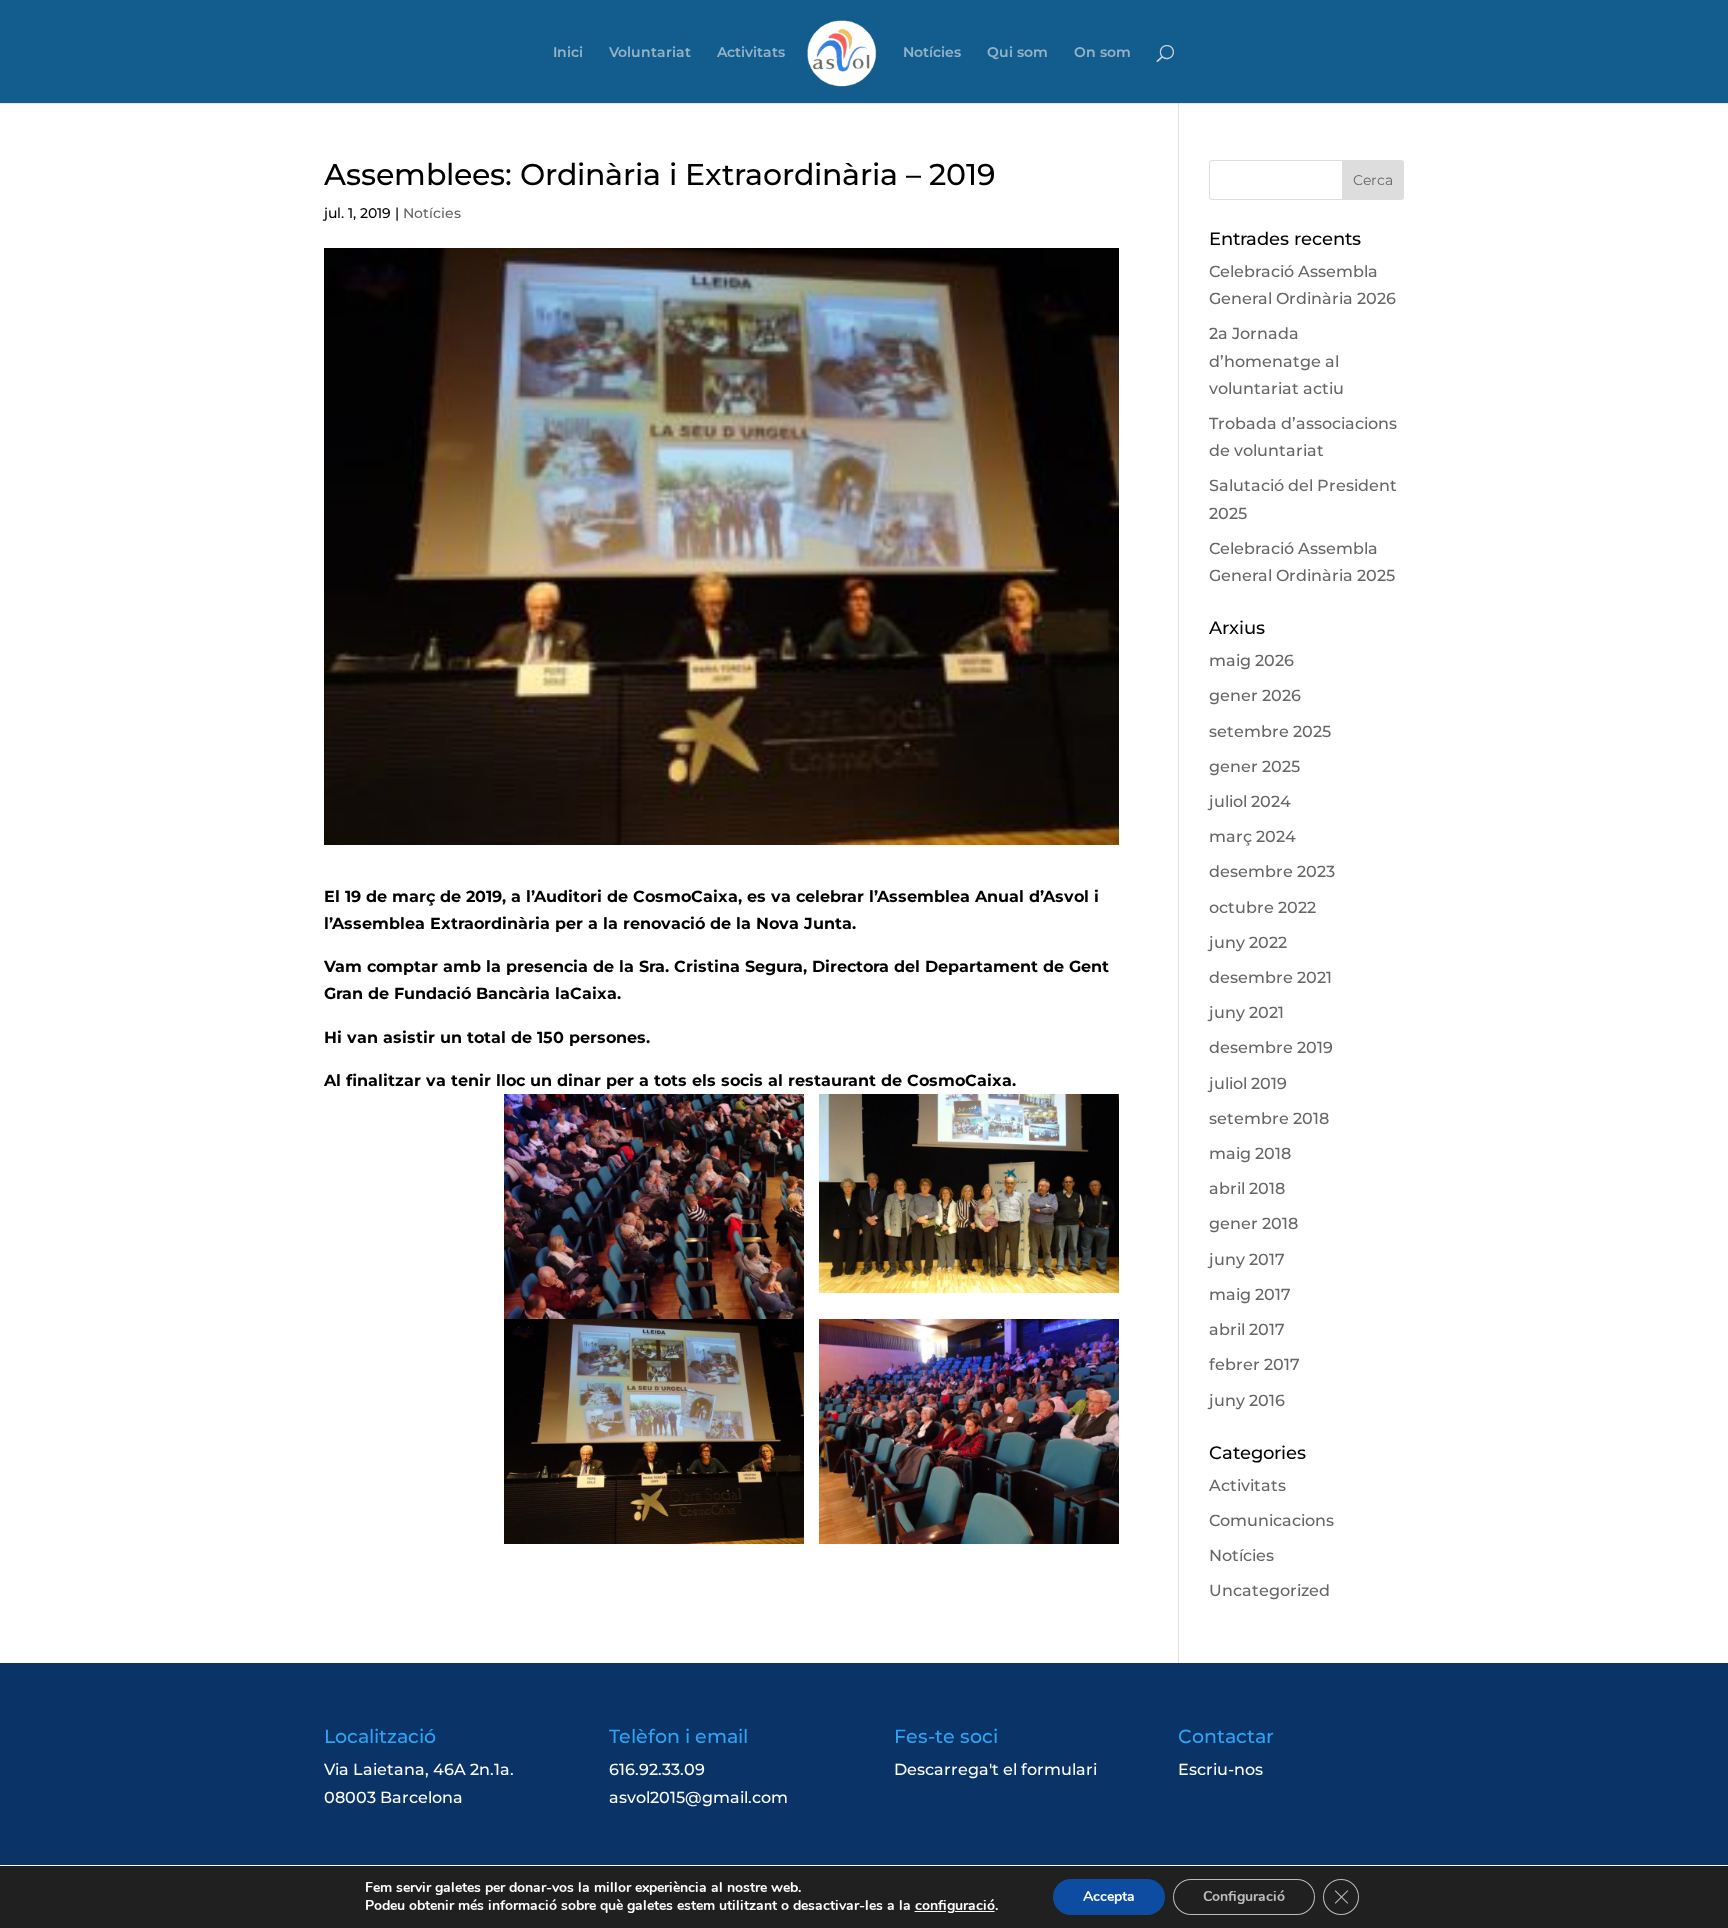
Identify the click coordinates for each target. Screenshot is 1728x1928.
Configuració (1244, 1896)
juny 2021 (1246, 1012)
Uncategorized (1269, 1590)
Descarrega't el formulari (995, 1769)
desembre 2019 (1271, 1047)
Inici (568, 53)
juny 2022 (1248, 942)
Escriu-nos (1220, 1769)
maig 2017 (1250, 1294)
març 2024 (1252, 836)
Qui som (1017, 53)
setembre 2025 (1270, 731)
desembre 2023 (1272, 871)
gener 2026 (1255, 695)
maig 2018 (1250, 1153)
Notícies (932, 53)
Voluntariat (650, 53)
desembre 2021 (1270, 977)
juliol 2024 (1250, 801)
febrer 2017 (1254, 1364)
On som (1102, 53)
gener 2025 (1254, 766)
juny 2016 (1247, 1400)
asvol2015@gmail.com (698, 1797)
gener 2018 (1253, 1223)
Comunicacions (1271, 1520)
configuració (955, 1906)
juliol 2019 (1248, 1083)
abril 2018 (1247, 1188)
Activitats (751, 53)
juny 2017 (1247, 1259)
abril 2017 (1247, 1329)
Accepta (1109, 1896)
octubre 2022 (1262, 907)
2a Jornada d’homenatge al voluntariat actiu (1276, 360)
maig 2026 (1251, 660)
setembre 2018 (1269, 1118)
